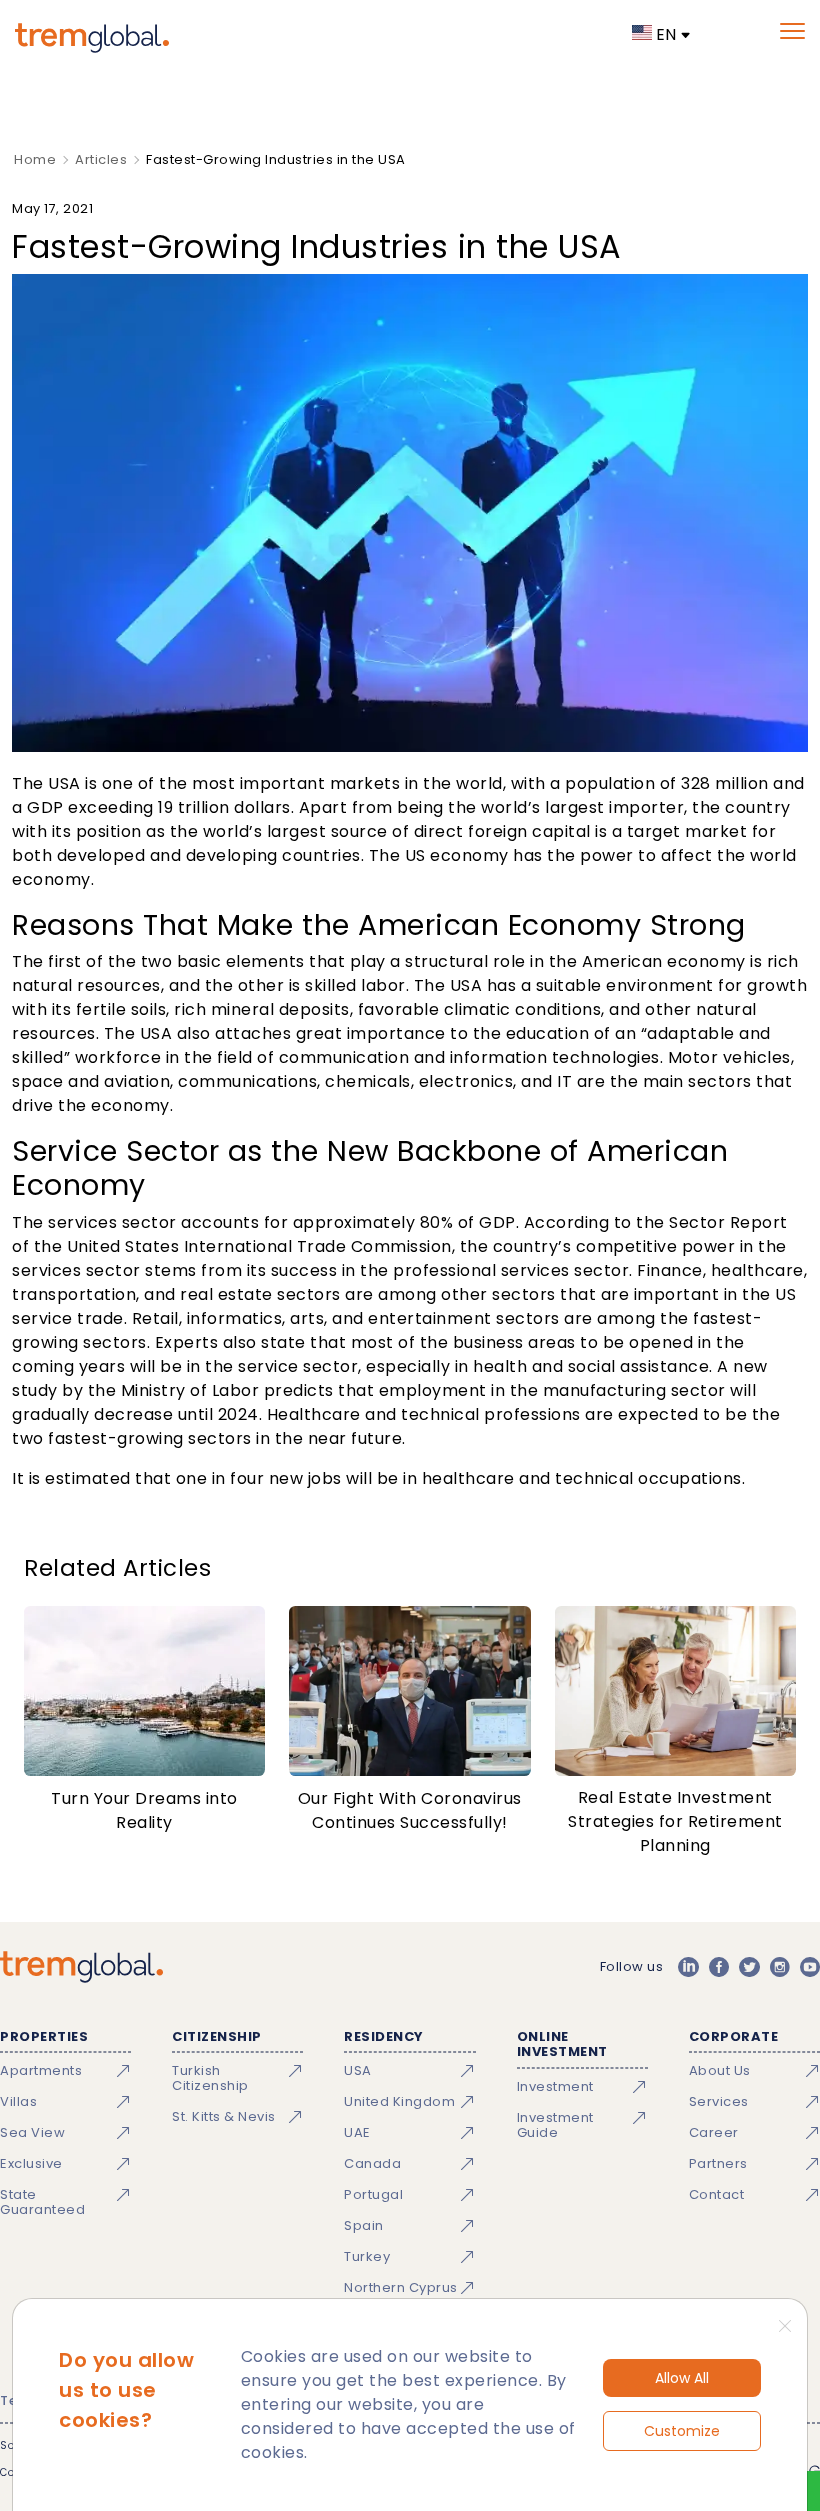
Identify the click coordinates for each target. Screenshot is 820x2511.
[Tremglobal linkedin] (688, 1967)
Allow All (682, 2378)
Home (35, 159)
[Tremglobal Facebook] (719, 1967)
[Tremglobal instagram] (780, 1967)
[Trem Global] (81, 1967)
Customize (682, 2431)
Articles (101, 159)
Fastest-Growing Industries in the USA (276, 159)
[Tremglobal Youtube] (810, 1967)
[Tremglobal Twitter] (749, 1967)
